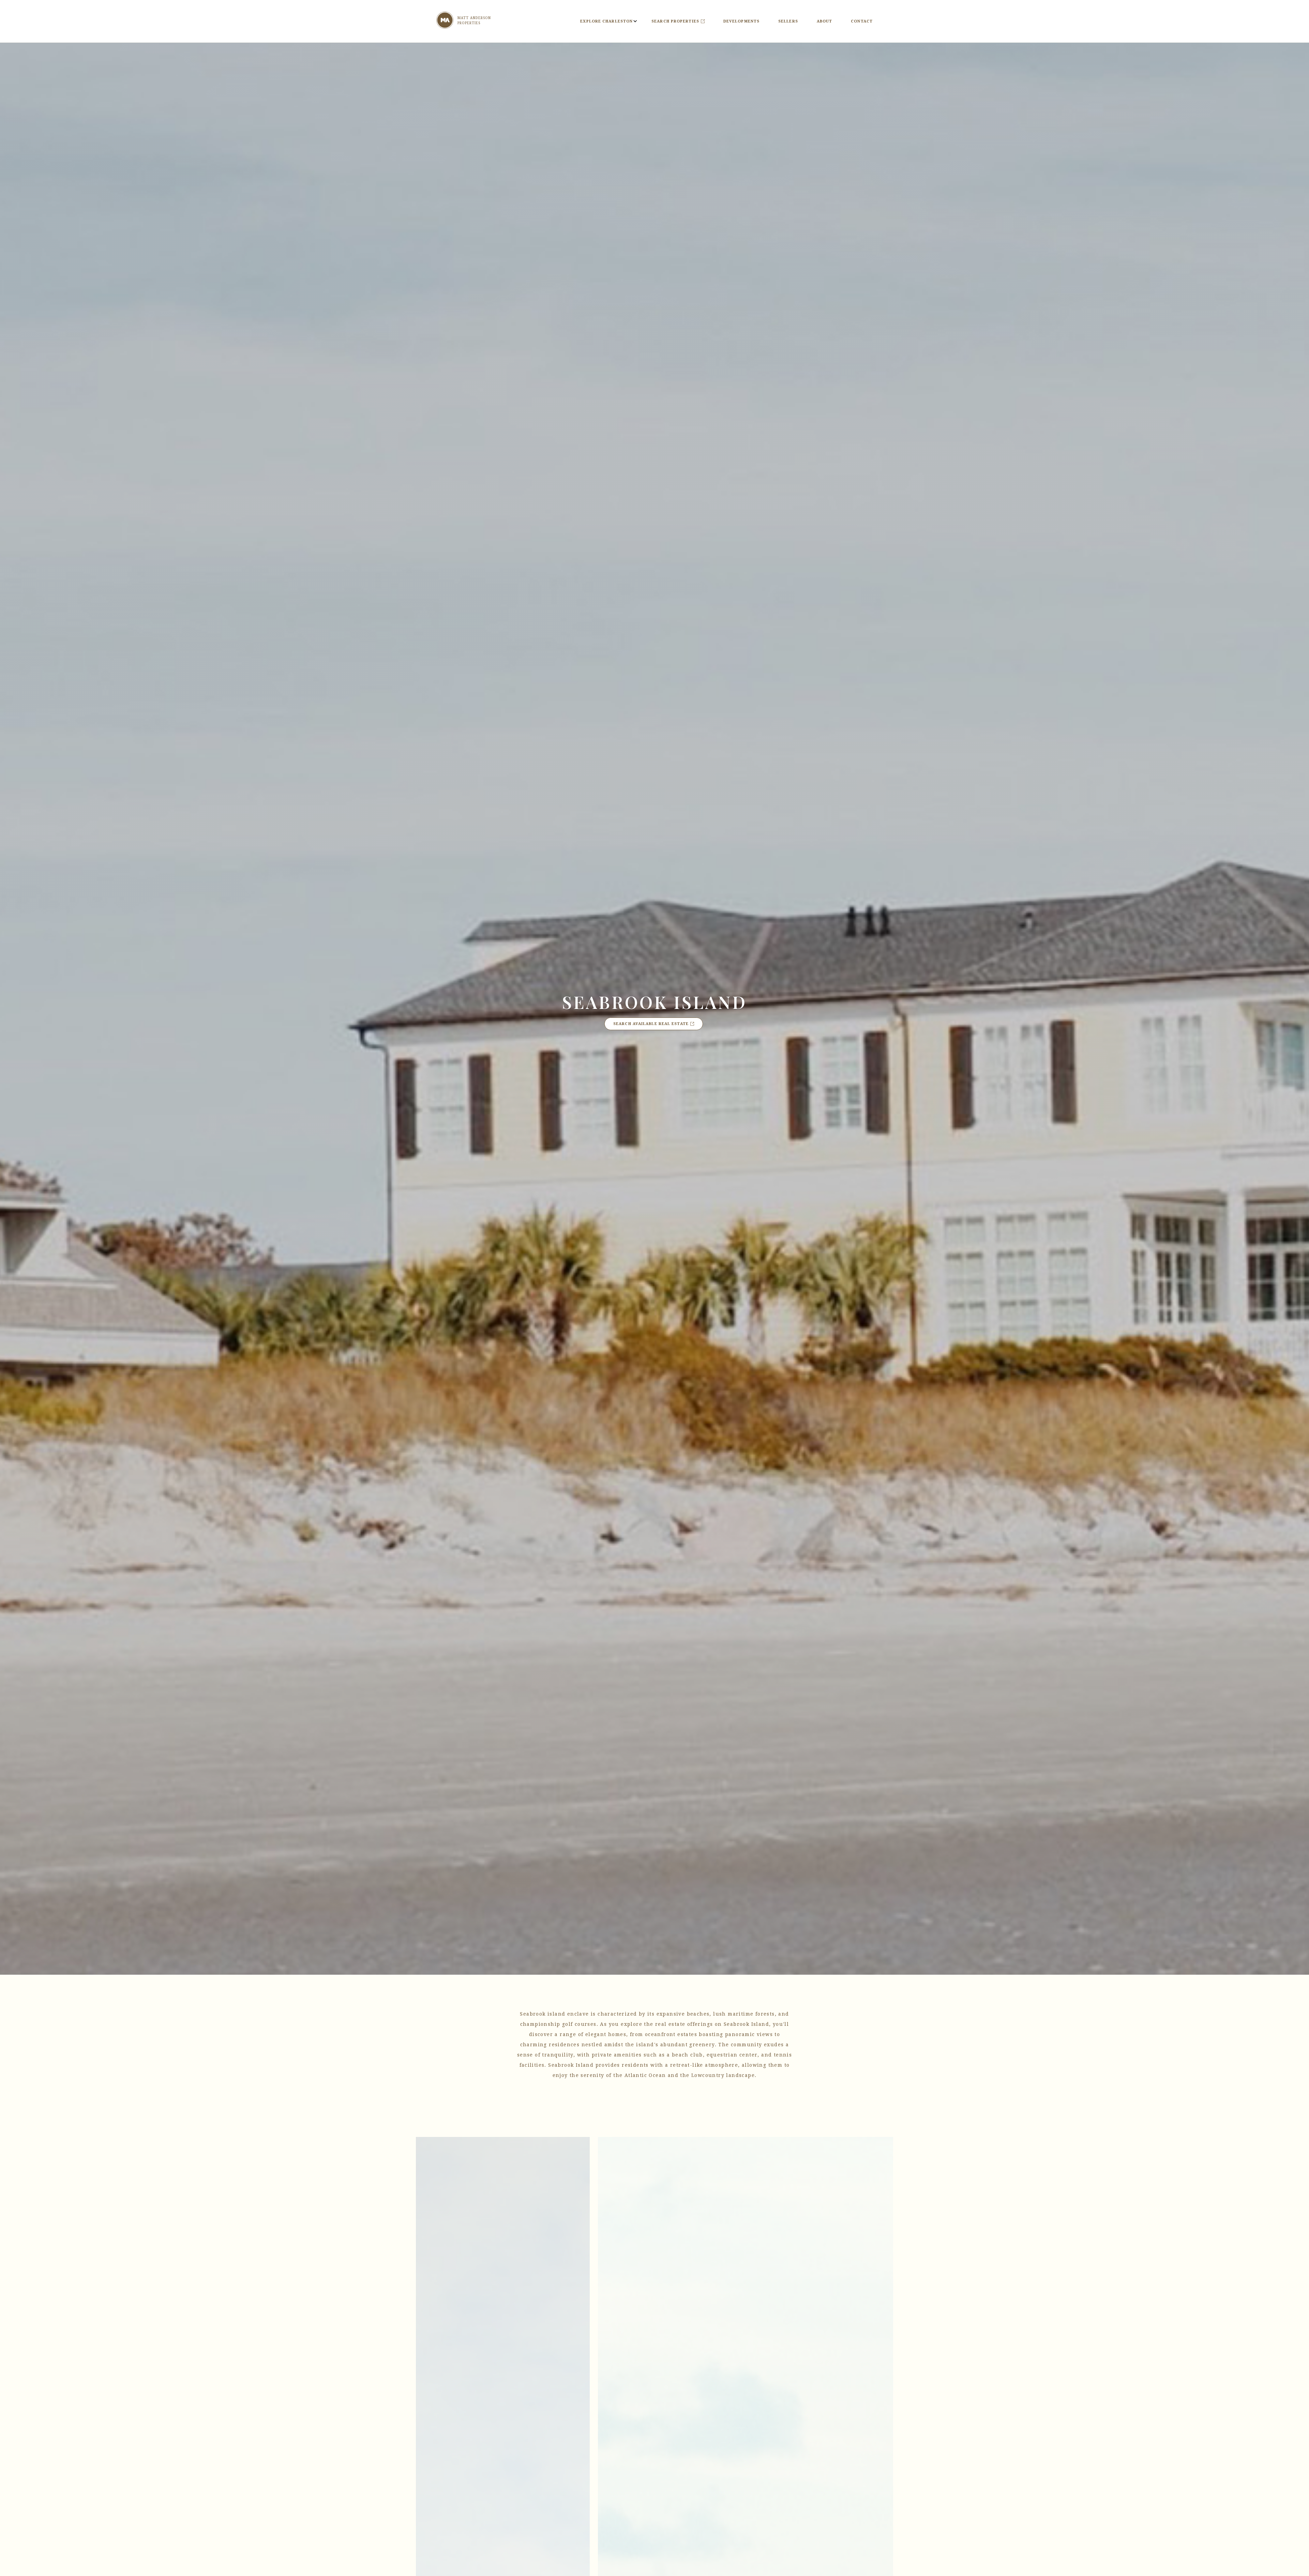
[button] (606, 21)
